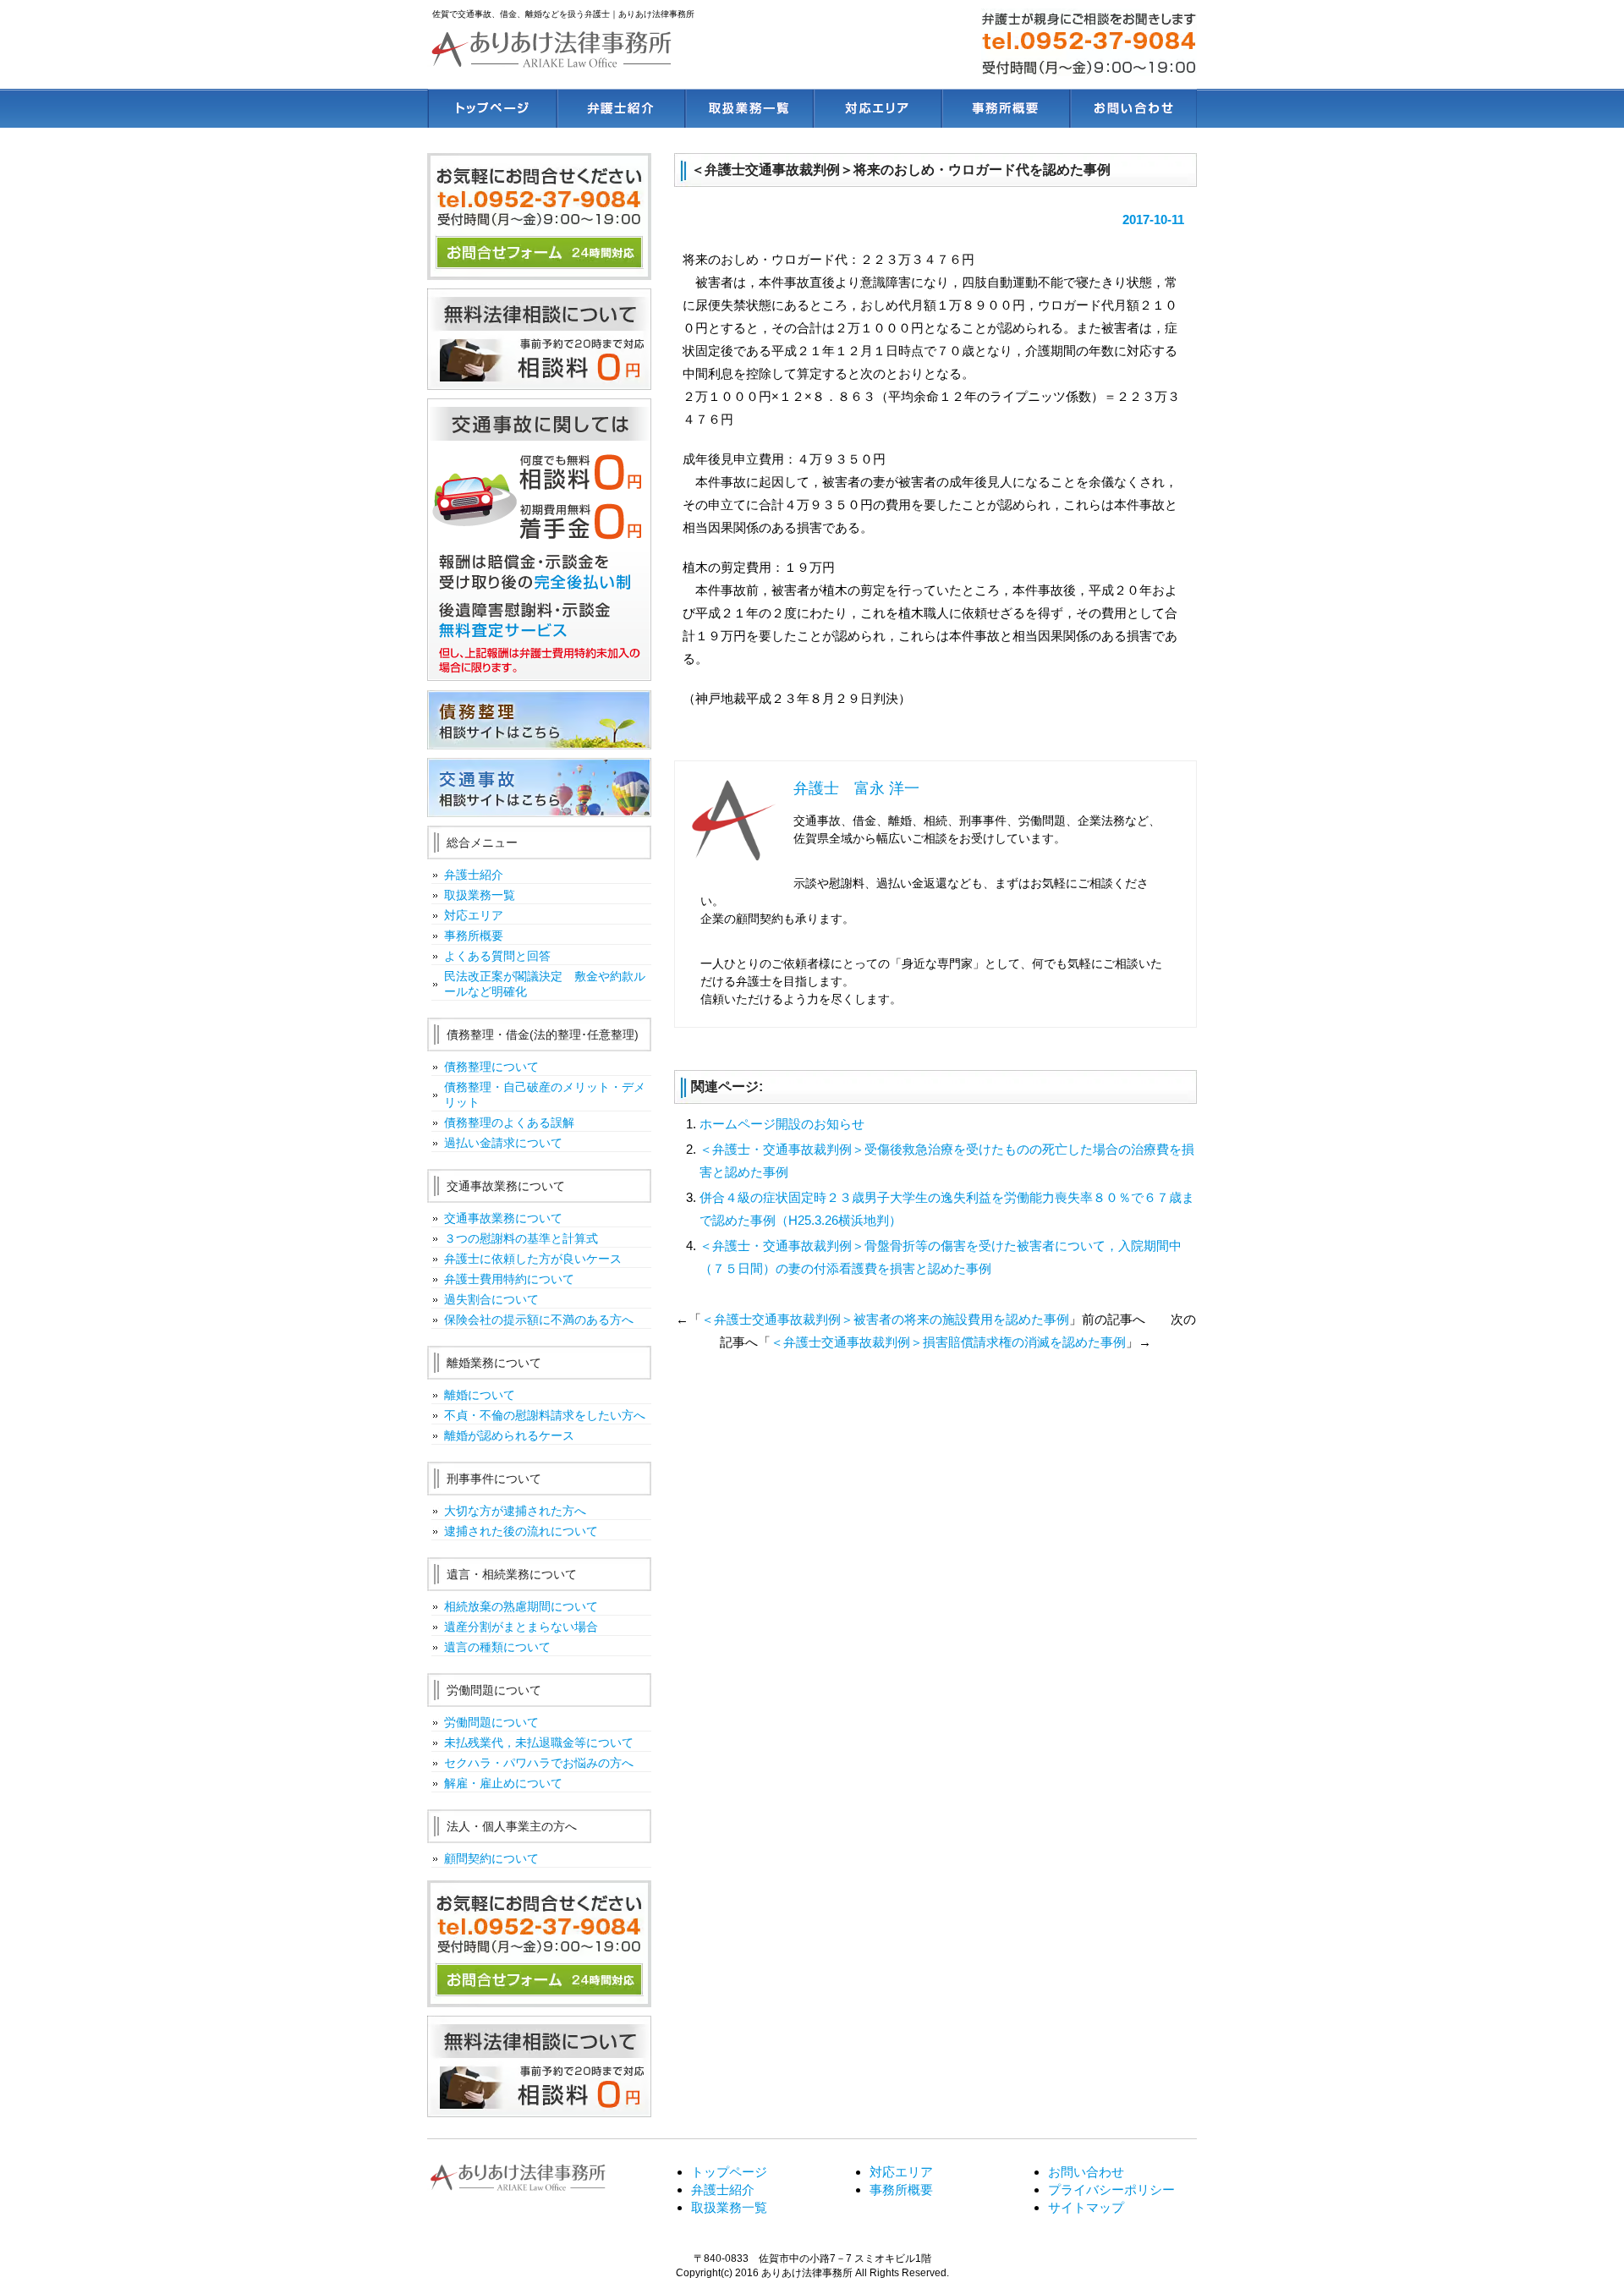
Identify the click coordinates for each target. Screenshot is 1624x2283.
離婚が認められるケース (509, 1435)
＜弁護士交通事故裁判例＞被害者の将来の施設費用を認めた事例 (885, 1319)
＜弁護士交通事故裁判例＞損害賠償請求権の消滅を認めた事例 (948, 1342)
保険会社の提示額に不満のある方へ (539, 1320)
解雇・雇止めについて (503, 1783)
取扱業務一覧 (748, 108)
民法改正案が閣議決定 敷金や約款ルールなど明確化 (545, 984)
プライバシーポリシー (1111, 2190)
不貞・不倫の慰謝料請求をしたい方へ (545, 1415)
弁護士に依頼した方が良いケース (533, 1259)
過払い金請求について (503, 1143)
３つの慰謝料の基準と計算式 (521, 1238)
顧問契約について (491, 1858)
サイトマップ (1086, 2207)
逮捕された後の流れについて (521, 1531)
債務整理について (491, 1067)
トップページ (491, 108)
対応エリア (876, 108)
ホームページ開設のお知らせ (782, 1124)
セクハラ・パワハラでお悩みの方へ (539, 1763)
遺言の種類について (497, 1647)
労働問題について (491, 1722)
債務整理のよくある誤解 (509, 1122)
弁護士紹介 (620, 108)
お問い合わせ (1133, 108)
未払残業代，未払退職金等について (539, 1742)
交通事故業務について (503, 1218)
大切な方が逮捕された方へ (515, 1511)
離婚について (480, 1395)
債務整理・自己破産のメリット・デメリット (545, 1095)
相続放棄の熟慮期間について (521, 1606)
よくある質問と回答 (497, 956)
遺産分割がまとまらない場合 (521, 1627)
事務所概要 (1004, 108)
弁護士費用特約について (509, 1279)
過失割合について (491, 1299)
